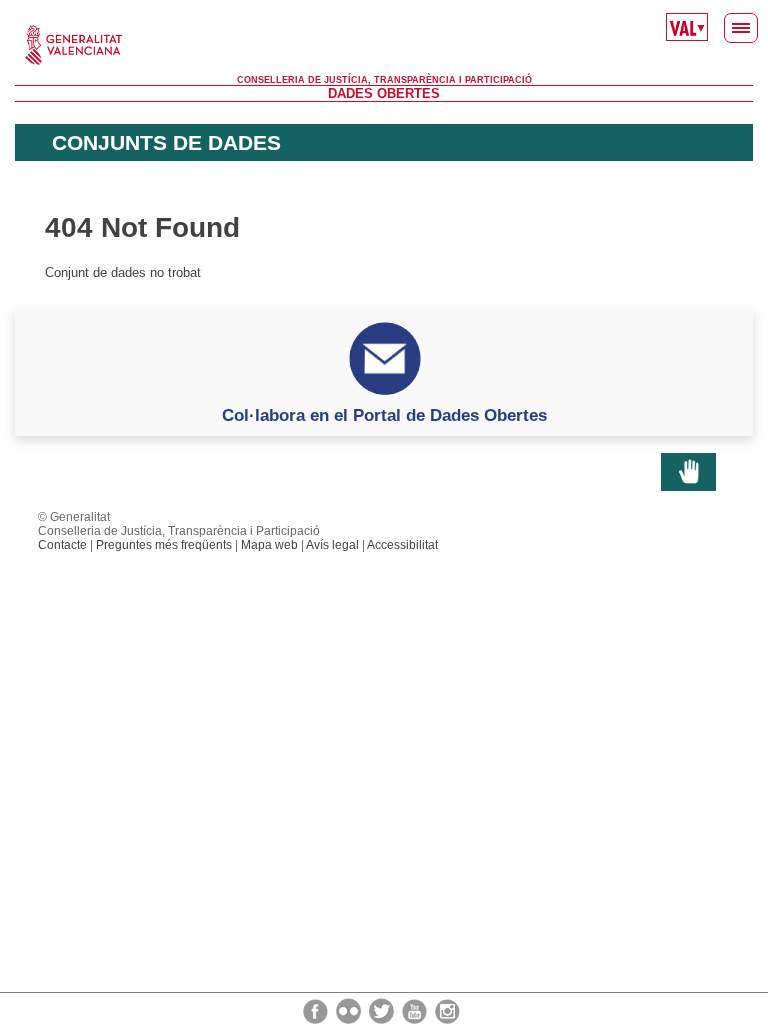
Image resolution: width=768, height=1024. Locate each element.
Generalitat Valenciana (384, 45)
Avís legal (332, 545)
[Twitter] (383, 1010)
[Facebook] (317, 1010)
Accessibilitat (402, 545)
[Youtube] (416, 1010)
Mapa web (269, 545)
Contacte (62, 545)
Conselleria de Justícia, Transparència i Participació (384, 80)
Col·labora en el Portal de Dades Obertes (384, 415)
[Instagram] (447, 1010)
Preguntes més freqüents (164, 545)
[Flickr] (350, 1010)
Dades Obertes (384, 93)
